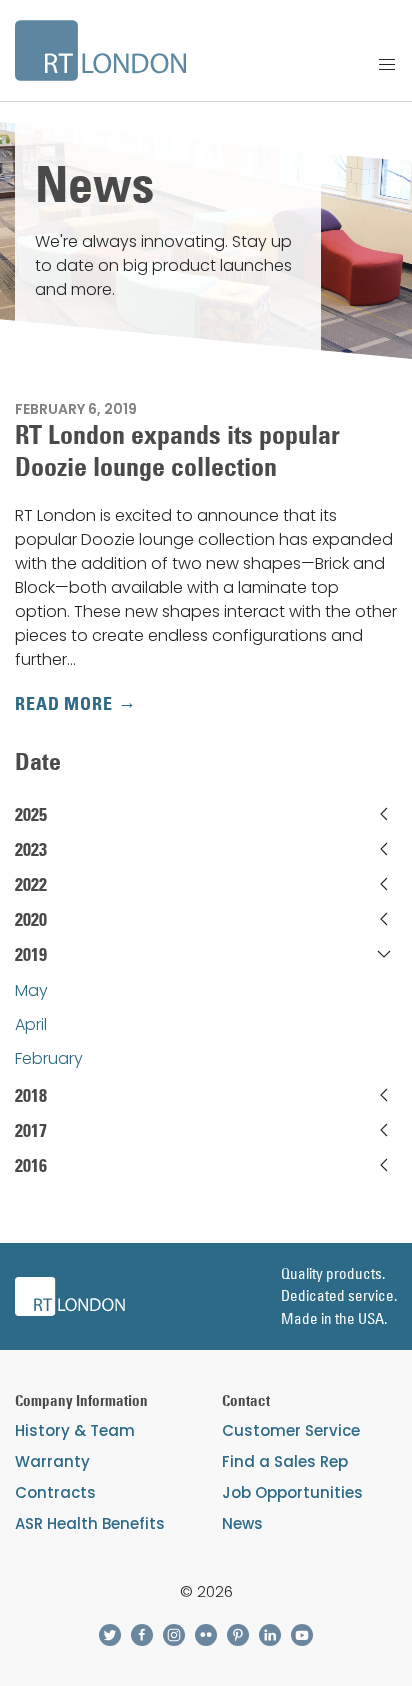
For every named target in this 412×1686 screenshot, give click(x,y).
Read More (64, 704)
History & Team (75, 1430)
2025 (31, 814)
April (31, 1024)
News (242, 1523)
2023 (31, 849)
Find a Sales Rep (285, 1461)
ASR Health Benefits (90, 1523)
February (49, 1058)
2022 (31, 884)
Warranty (52, 1461)
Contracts (55, 1492)
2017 (31, 1130)
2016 (31, 1165)
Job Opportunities (292, 1492)
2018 (31, 1095)
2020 (31, 919)
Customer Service (291, 1430)
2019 (31, 954)
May (31, 990)
